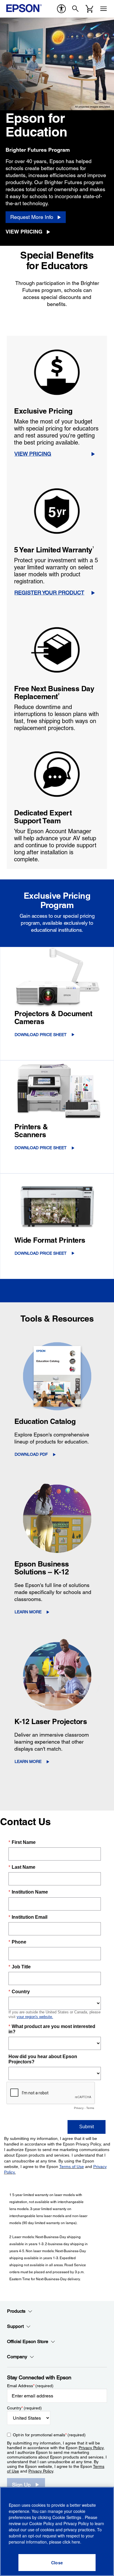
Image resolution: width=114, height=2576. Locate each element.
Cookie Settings (67, 2517)
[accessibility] (61, 9)
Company (17, 2357)
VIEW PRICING (33, 454)
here (76, 2542)
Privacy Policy (91, 2448)
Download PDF (31, 1454)
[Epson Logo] (24, 8)
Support (15, 2326)
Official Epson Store (28, 2341)
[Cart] (89, 9)
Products (16, 2311)
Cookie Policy (42, 2523)
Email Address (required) (30, 2386)
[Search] (75, 9)
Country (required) (24, 2408)
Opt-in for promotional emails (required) (49, 2435)
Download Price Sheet (41, 1035)
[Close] (57, 2563)
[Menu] (103, 9)
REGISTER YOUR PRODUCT (49, 593)
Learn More (28, 1612)
